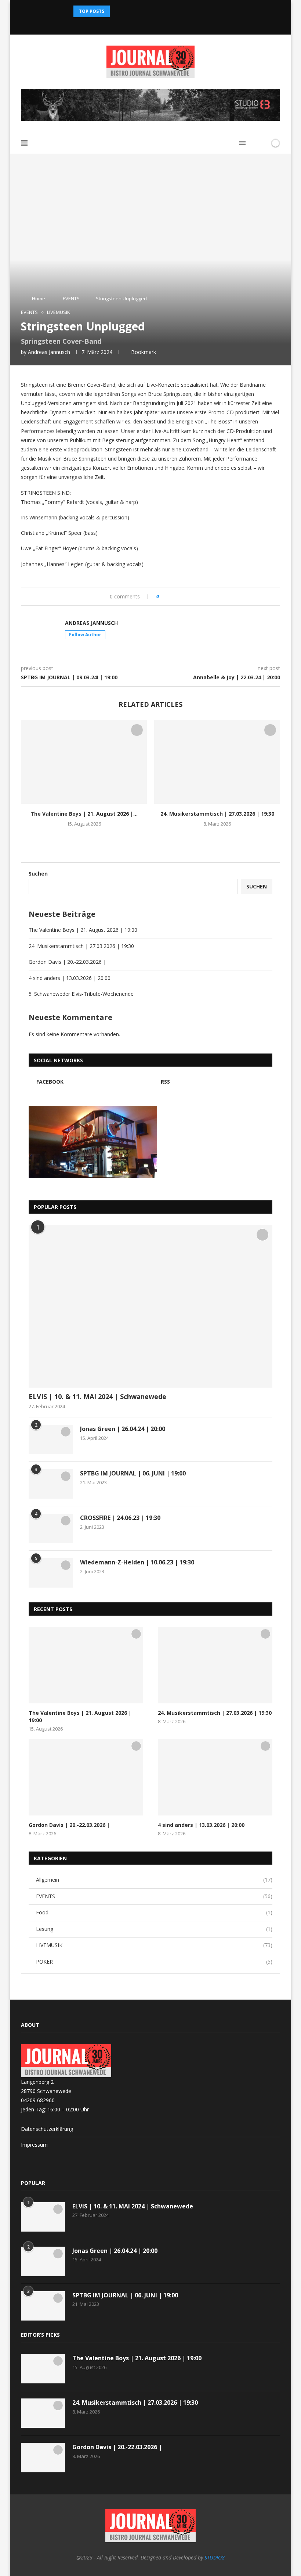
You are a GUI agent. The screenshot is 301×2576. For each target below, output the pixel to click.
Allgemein (154, 1880)
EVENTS (71, 298)
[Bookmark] (263, 143)
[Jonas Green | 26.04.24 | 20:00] (51, 1439)
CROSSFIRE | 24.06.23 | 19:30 (120, 1518)
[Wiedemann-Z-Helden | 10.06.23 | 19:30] (51, 1573)
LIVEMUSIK (154, 1945)
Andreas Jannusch (49, 352)
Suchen (38, 874)
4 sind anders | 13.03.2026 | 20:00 (70, 978)
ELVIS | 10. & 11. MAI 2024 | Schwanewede (97, 1396)
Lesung (154, 1929)
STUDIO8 (215, 2557)
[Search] (254, 143)
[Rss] (160, 24)
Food (154, 1912)
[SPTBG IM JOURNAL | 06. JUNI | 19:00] (51, 1484)
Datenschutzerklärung (47, 2129)
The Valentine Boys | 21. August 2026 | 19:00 (83, 930)
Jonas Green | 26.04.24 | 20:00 (123, 1429)
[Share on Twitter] (178, 596)
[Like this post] (163, 596)
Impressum (34, 2145)
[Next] (126, 11)
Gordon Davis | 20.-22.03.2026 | (67, 962)
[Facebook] (141, 24)
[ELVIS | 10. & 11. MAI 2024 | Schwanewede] (150, 1306)
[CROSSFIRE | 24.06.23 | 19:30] (51, 1528)
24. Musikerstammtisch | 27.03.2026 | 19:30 (217, 814)
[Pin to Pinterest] (185, 596)
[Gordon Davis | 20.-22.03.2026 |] (86, 1777)
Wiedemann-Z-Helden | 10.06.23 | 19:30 (137, 1562)
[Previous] (117, 11)
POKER (154, 1962)
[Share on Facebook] (171, 596)
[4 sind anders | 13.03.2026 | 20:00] (215, 1777)
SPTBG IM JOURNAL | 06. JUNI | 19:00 (133, 1473)
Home (39, 298)
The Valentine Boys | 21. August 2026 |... (84, 814)
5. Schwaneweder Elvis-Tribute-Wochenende (81, 994)
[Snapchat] (150, 24)
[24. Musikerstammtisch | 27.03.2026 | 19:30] (217, 762)
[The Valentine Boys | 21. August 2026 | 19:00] (84, 762)
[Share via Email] (192, 596)
